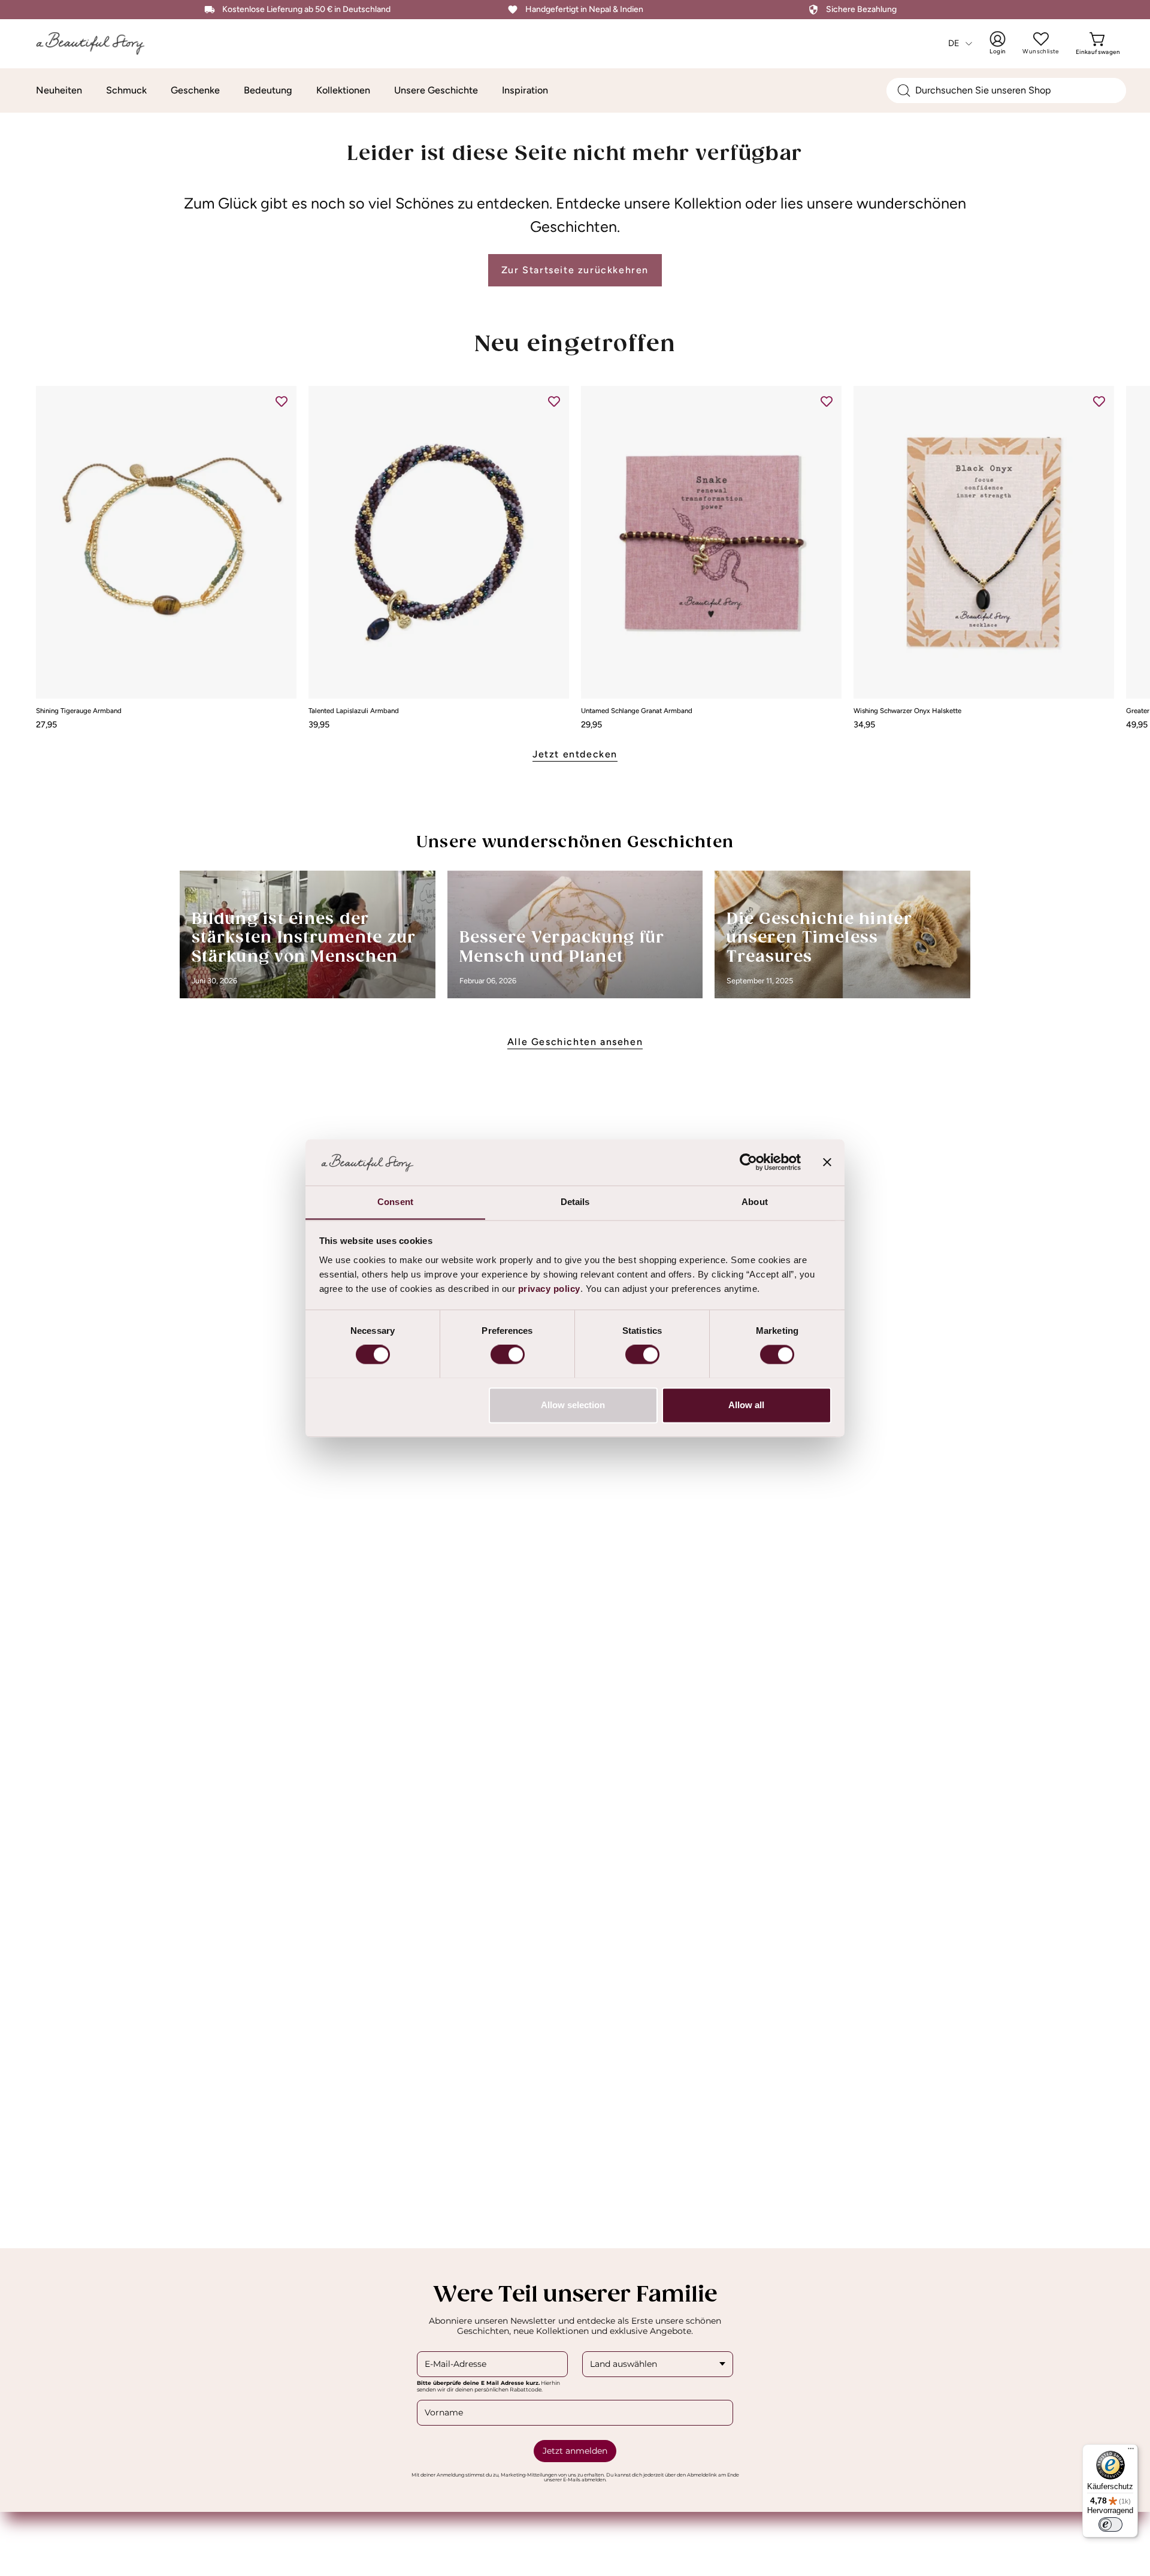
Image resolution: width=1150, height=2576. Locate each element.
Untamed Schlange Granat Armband (637, 711)
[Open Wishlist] (1041, 39)
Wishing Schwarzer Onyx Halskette (907, 711)
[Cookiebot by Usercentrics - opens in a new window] (748, 1162)
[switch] (508, 1354)
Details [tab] (575, 1202)
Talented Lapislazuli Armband (354, 711)
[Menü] (1131, 2451)
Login (1006, 43)
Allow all (746, 1405)
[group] (575, 557)
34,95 (864, 724)
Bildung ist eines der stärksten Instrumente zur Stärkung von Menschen (304, 938)
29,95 (591, 724)
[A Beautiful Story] (99, 43)
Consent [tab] (395, 1202)
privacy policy (549, 1289)
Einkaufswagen (1098, 43)
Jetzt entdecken (575, 754)
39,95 (319, 724)
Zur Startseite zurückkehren (575, 270)
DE (954, 43)
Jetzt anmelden (575, 2451)
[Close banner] (827, 1162)
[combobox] (1006, 90)
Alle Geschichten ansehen (575, 1042)
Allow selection (573, 1405)
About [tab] (755, 1202)
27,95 (46, 724)
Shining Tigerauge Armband (79, 711)
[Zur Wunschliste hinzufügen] (282, 401)
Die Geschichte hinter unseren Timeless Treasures (819, 938)
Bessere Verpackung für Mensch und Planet (562, 948)
